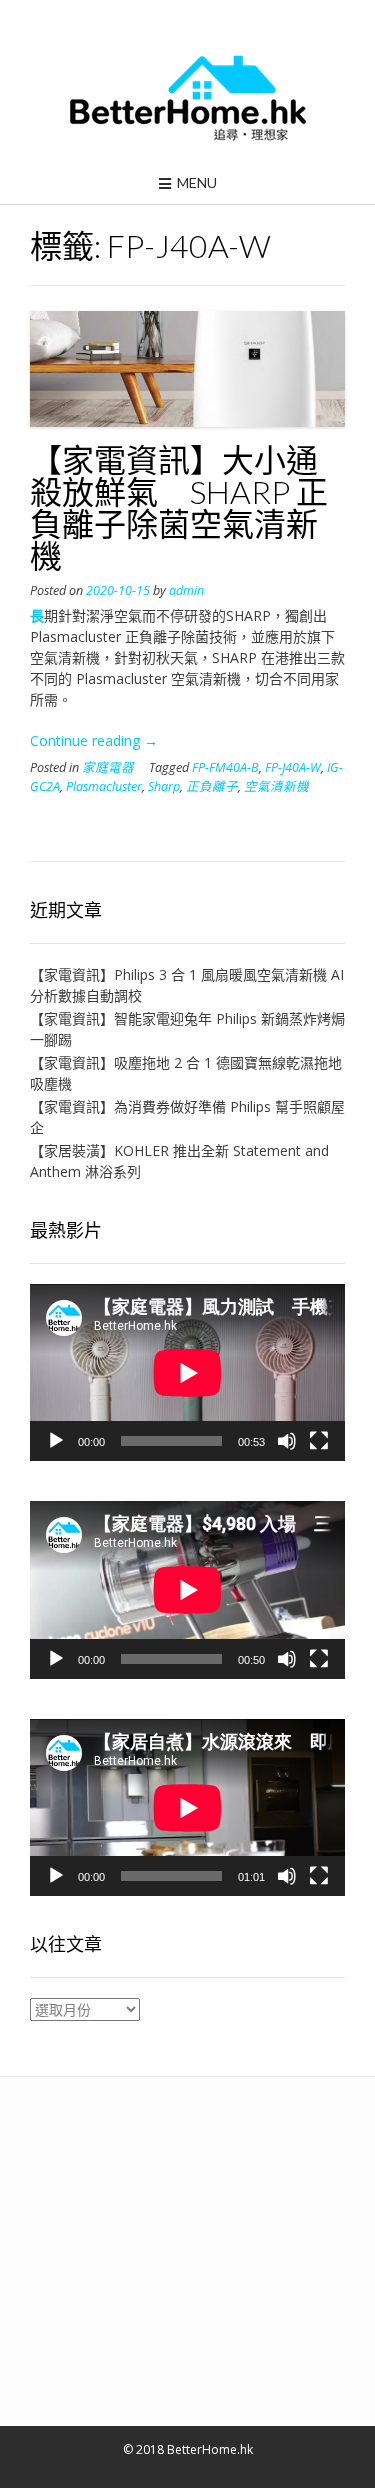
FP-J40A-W (293, 767)
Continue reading (94, 740)
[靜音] (287, 1441)
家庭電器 (108, 767)
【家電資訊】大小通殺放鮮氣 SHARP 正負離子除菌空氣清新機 (179, 507)
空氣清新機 (276, 786)
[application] (187, 1372)
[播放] (56, 1441)
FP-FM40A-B (225, 767)
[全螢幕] (319, 1441)
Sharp (164, 786)
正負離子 (212, 786)
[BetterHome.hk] (187, 99)
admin (186, 590)
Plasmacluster (104, 786)
